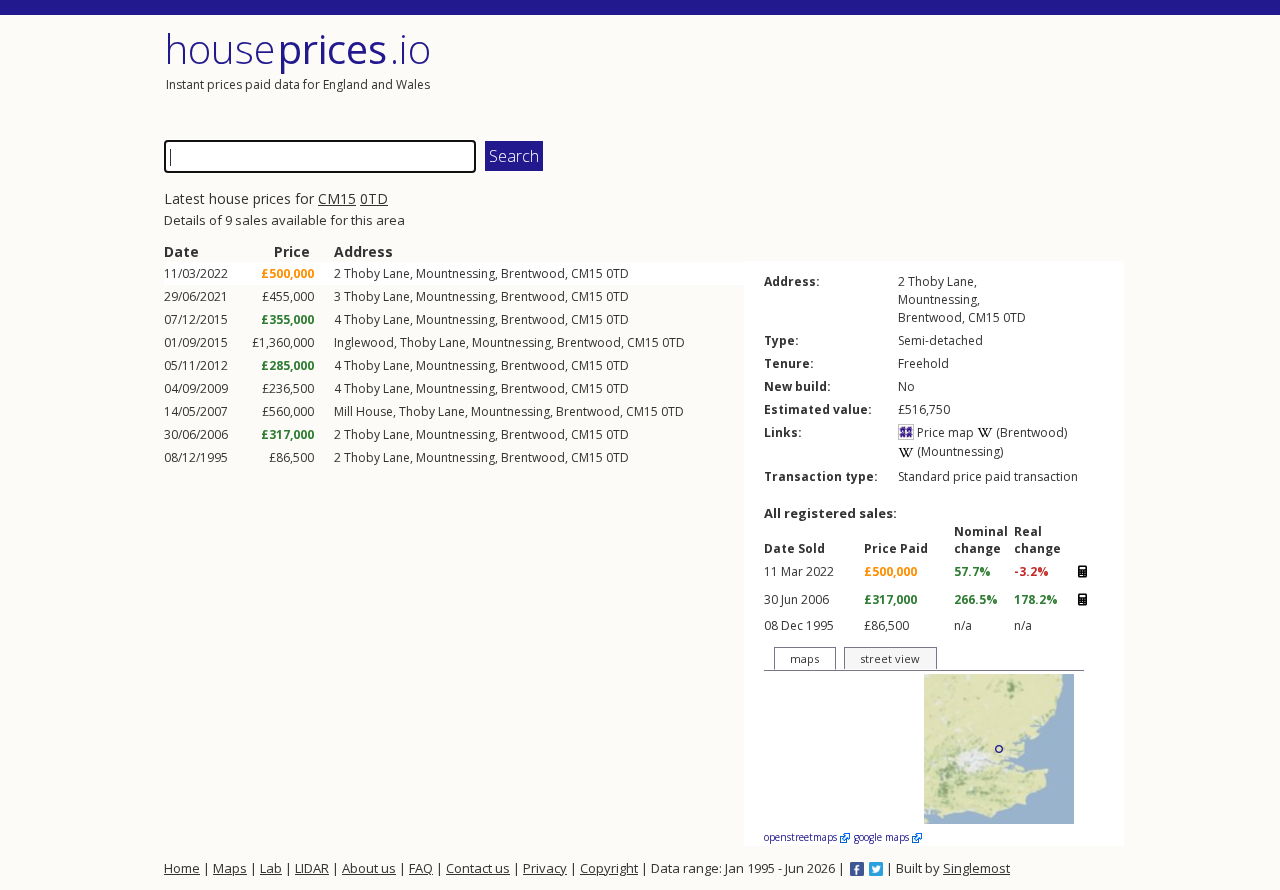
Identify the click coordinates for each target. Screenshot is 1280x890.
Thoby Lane (377, 273)
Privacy (545, 868)
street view (890, 658)
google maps (883, 837)
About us (369, 868)
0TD (374, 198)
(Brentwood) (1030, 432)
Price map (944, 432)
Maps (230, 868)
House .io (297, 48)
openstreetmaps (802, 837)
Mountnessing (455, 273)
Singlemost (976, 868)
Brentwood (533, 273)
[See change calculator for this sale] (1082, 572)
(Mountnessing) (958, 451)
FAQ (421, 868)
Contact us (478, 868)
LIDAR (312, 868)
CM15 (337, 198)
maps (804, 658)
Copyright (609, 868)
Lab (271, 868)
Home (182, 868)
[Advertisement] (884, 75)
